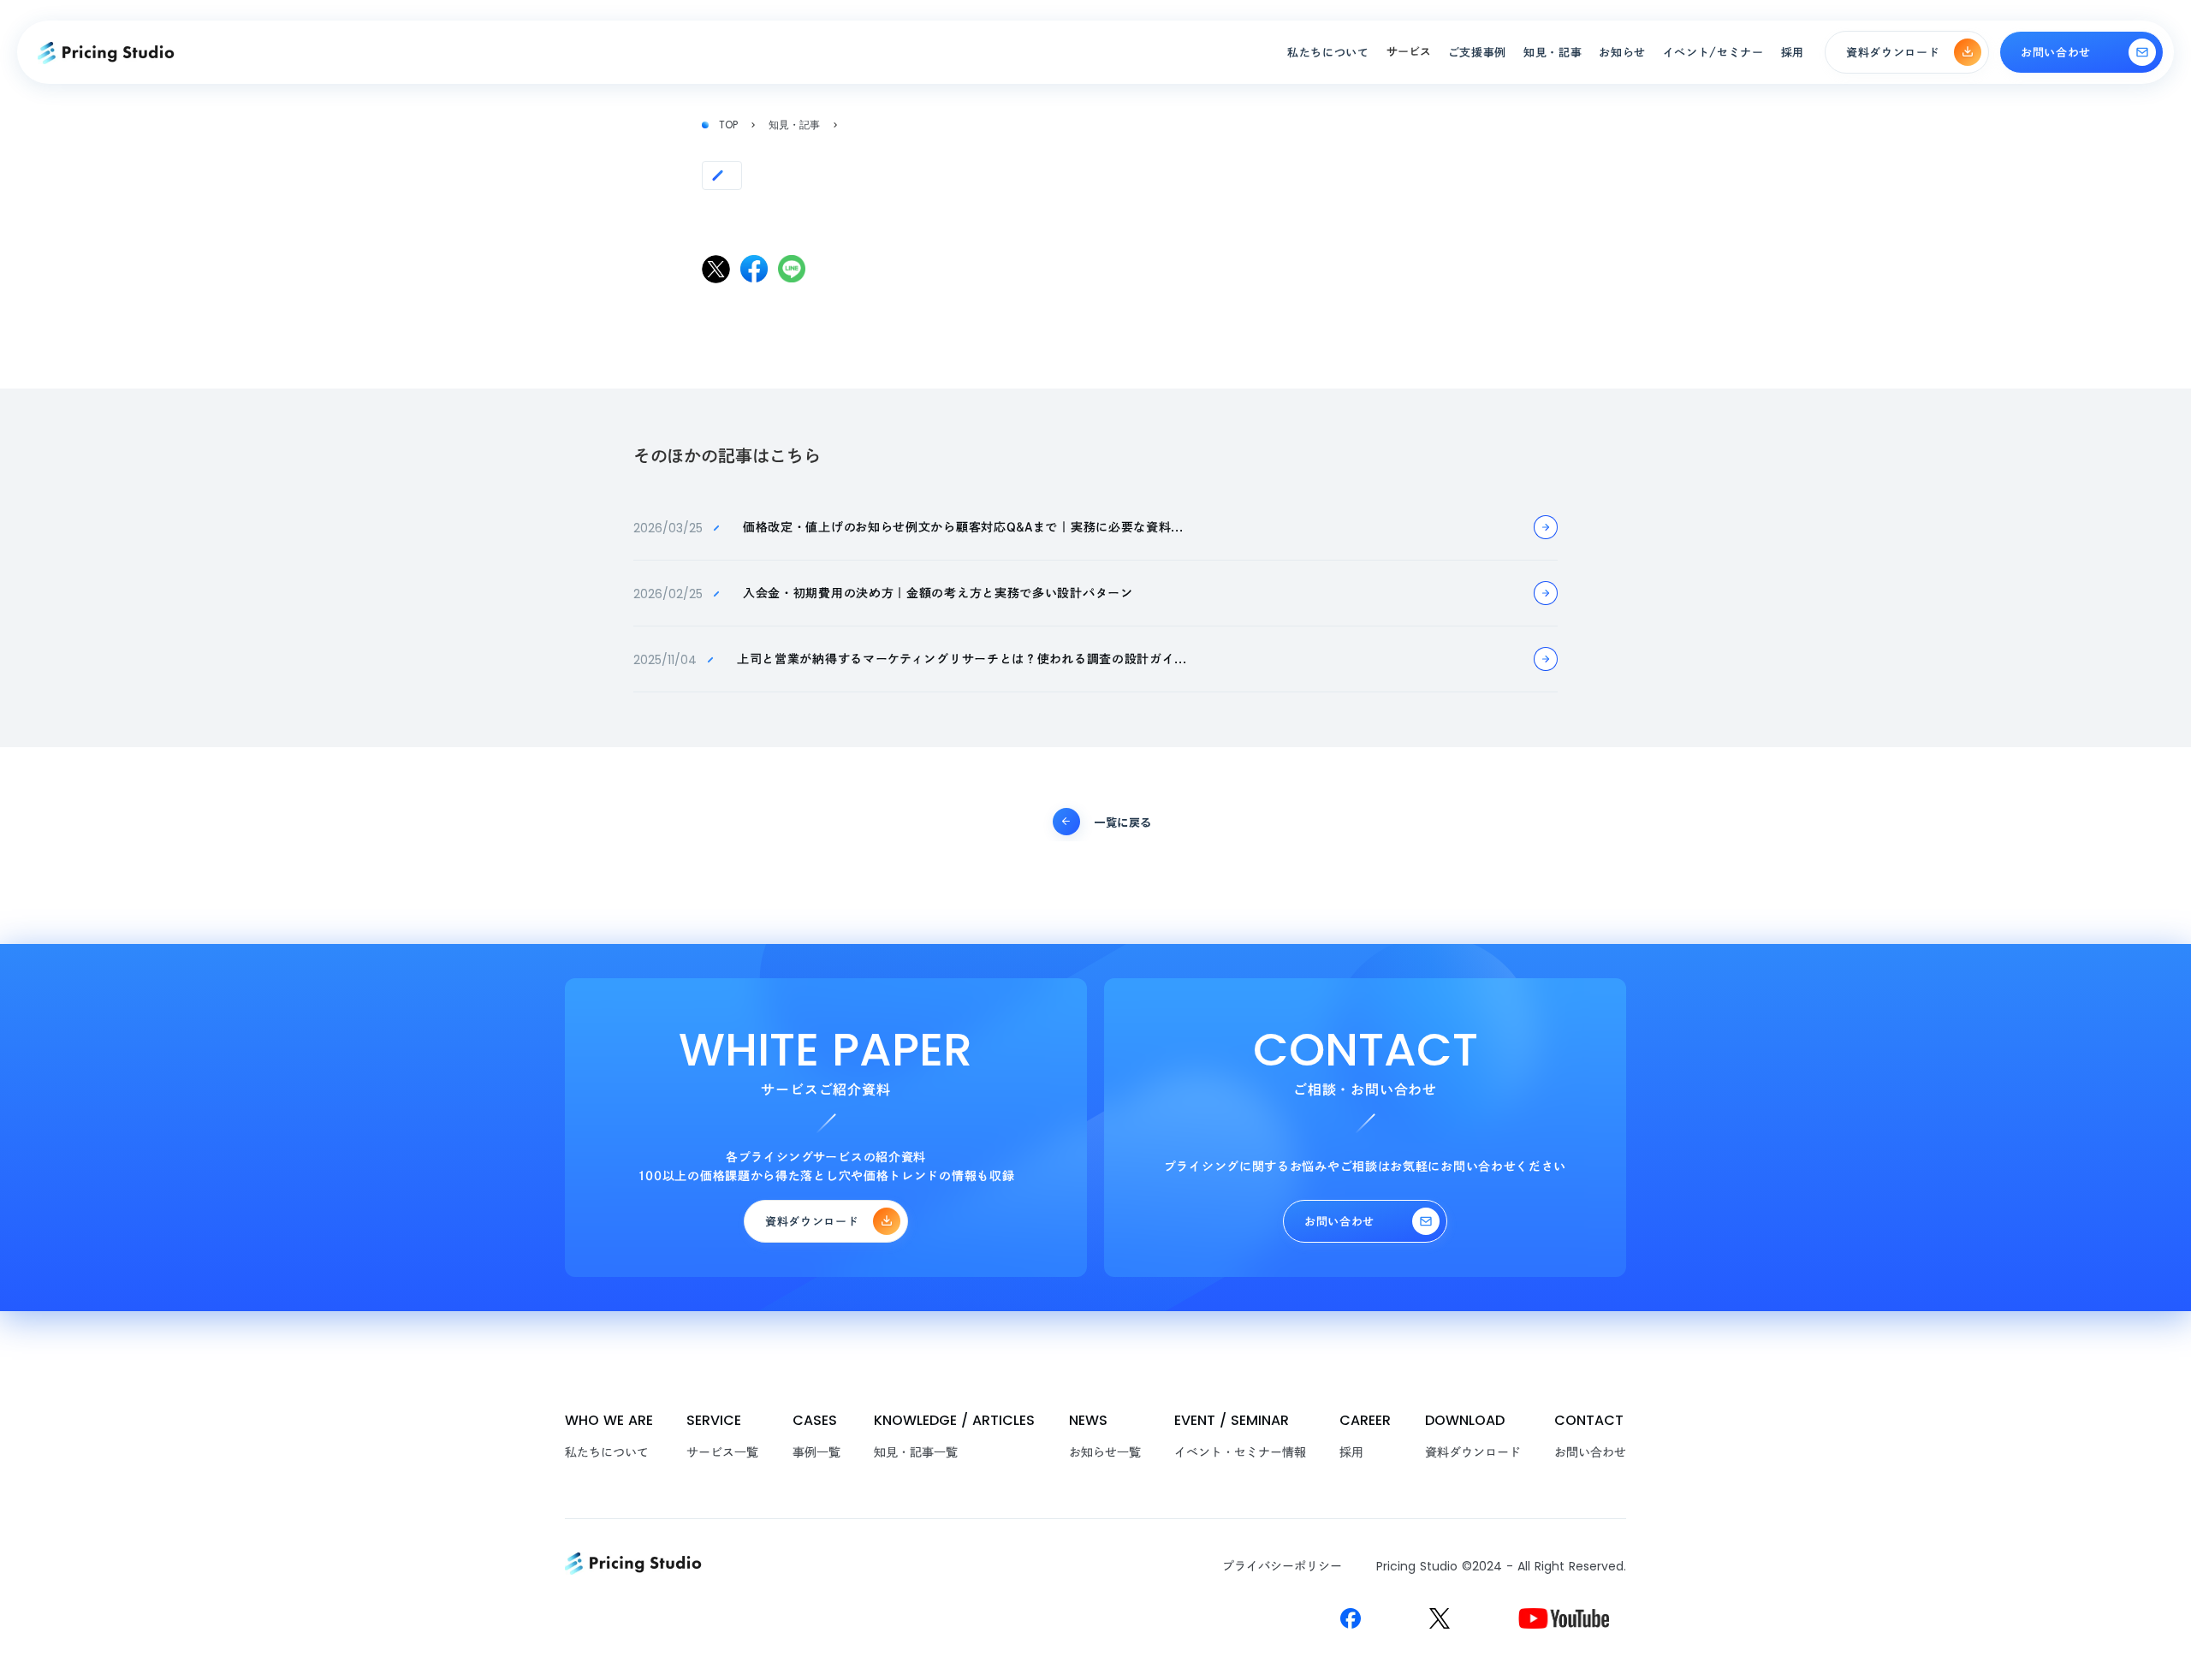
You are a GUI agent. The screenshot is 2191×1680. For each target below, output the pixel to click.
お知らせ (1622, 53)
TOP (728, 125)
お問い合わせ (1590, 1452)
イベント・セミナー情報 (1240, 1452)
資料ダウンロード (1473, 1452)
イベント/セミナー (1713, 53)
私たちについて (607, 1452)
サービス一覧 (722, 1452)
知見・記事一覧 (916, 1452)
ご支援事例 (1477, 53)
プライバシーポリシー (1282, 1566)
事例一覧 (816, 1452)
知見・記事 (794, 125)
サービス (1409, 52)
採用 (1351, 1452)
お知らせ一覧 (1105, 1452)
